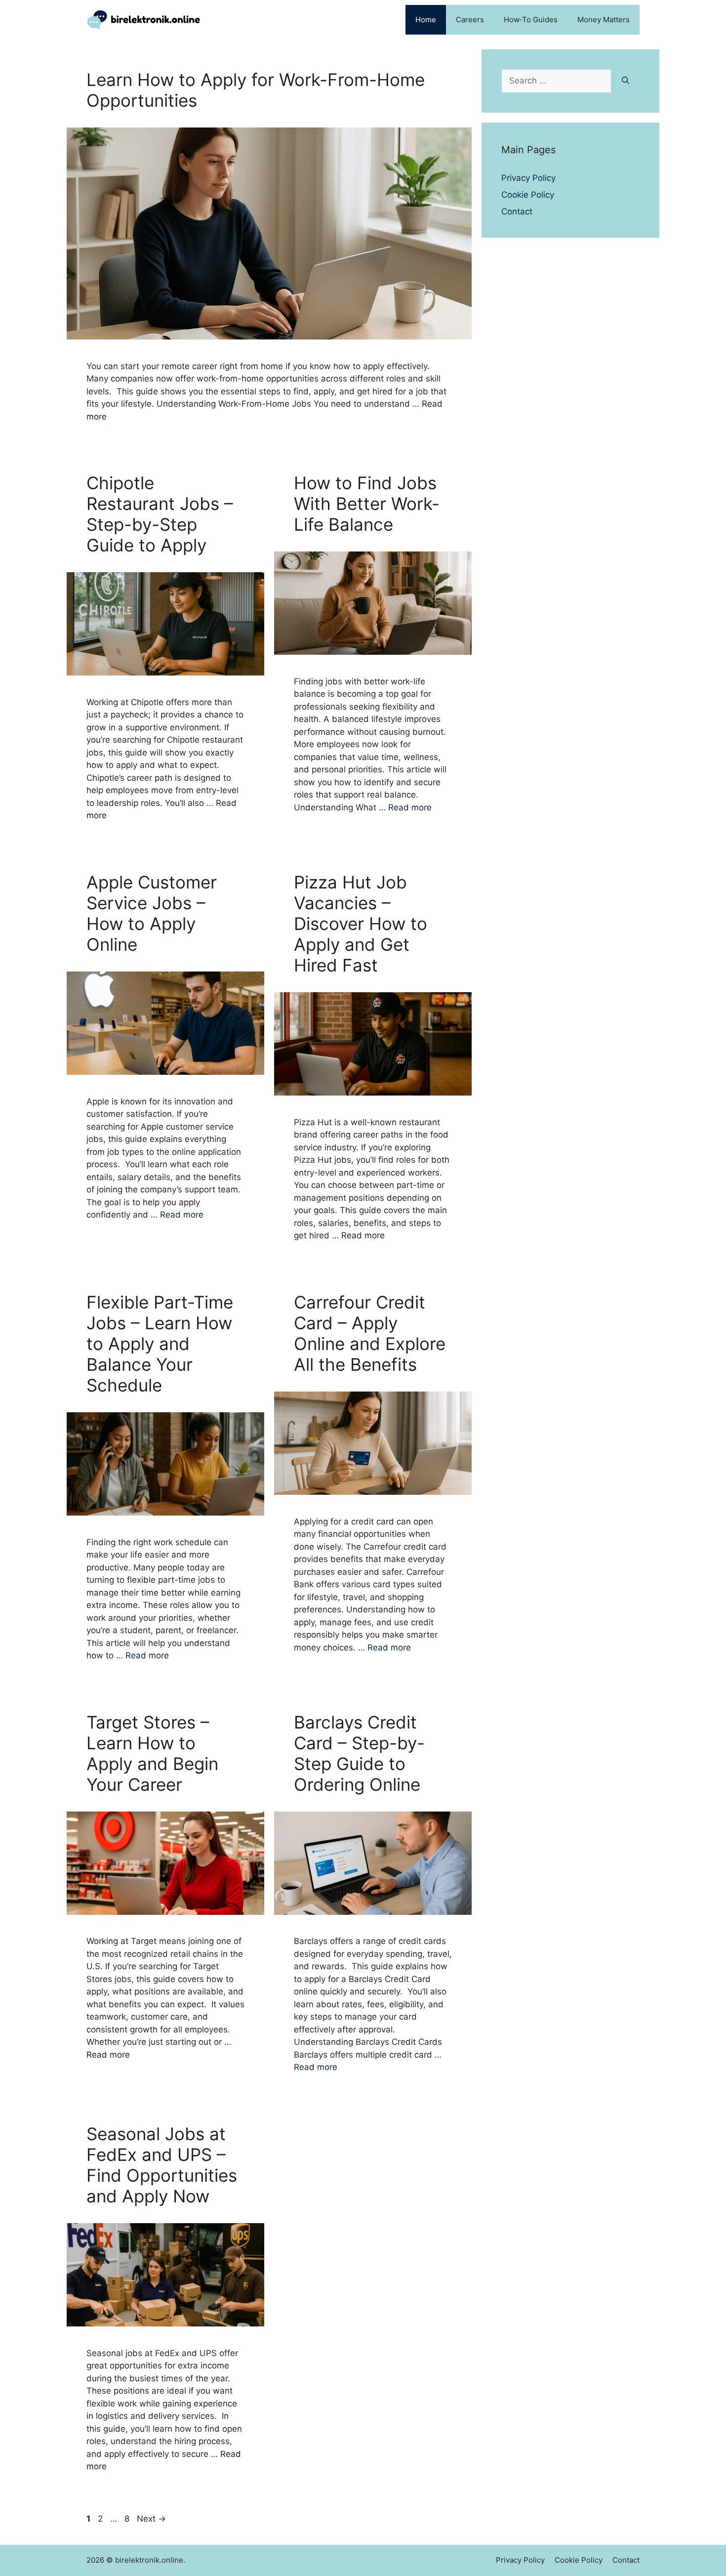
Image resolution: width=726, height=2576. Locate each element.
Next (151, 2519)
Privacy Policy (528, 178)
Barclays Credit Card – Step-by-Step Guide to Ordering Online (359, 1753)
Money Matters (604, 20)
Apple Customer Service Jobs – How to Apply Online (152, 913)
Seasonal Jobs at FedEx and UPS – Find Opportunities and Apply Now (162, 2165)
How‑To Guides (531, 20)
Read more (410, 807)
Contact (517, 211)
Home (426, 20)
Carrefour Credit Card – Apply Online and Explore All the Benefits (370, 1333)
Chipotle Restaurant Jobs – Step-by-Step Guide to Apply (160, 514)
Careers (470, 20)
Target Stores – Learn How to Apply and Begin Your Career (152, 1753)
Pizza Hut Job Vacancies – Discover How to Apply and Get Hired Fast (361, 924)
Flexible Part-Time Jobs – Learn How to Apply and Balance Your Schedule (160, 1344)
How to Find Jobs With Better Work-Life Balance (367, 504)
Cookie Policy (528, 195)
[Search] (625, 81)
